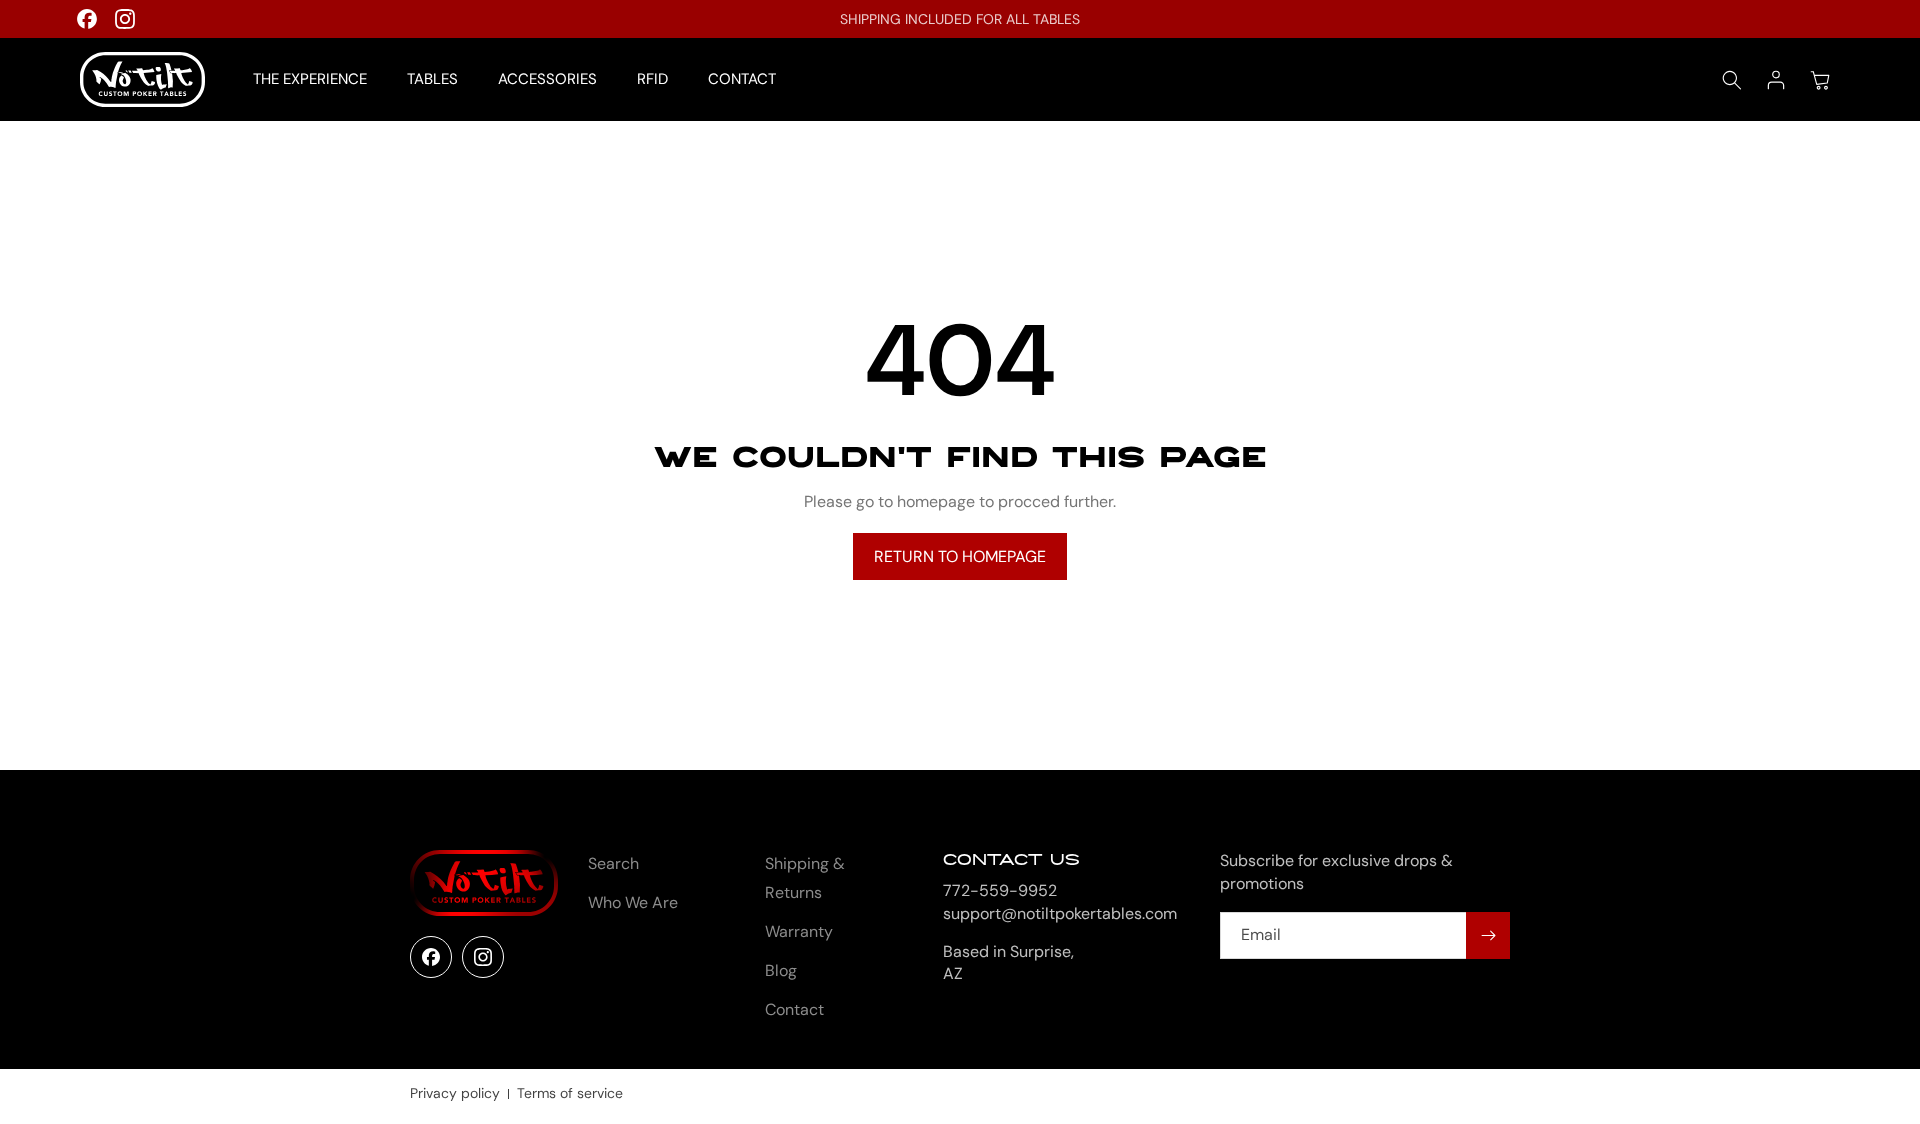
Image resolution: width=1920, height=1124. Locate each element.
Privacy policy (455, 1093)
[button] (1732, 80)
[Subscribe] (1488, 935)
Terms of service (570, 1093)
